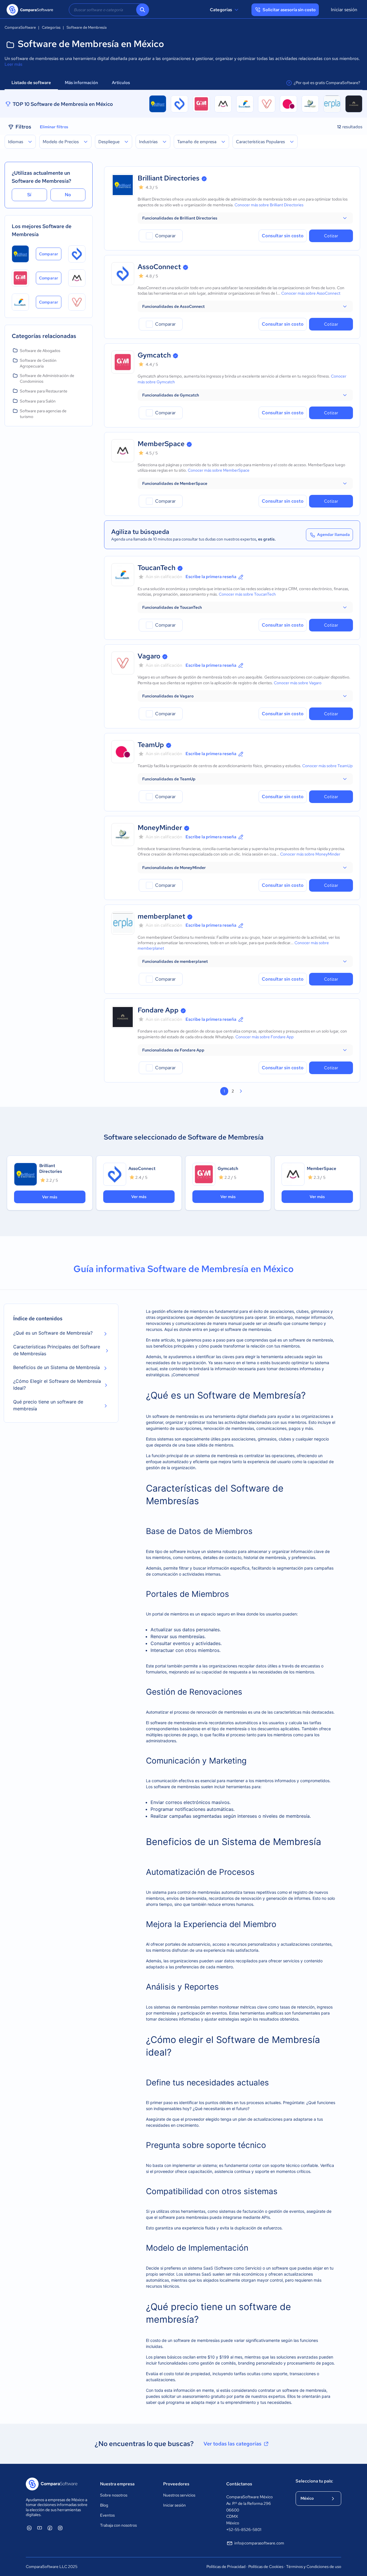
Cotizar (331, 236)
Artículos (121, 83)
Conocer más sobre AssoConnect (311, 293)
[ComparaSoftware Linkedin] (29, 2528)
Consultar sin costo (283, 236)
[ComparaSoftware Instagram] (60, 2528)
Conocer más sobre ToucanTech (247, 594)
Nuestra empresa (117, 2484)
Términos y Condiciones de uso (314, 2567)
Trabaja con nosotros (118, 2525)
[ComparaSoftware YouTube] (40, 2528)
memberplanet (161, 916)
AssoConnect (159, 267)
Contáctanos (239, 2484)
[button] (245, 218)
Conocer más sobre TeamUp (327, 766)
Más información (81, 83)
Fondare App (158, 1010)
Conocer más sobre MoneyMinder (310, 854)
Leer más (13, 64)
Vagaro (149, 656)
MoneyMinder (160, 828)
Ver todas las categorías (233, 2444)
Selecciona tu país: (314, 2481)
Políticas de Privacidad (226, 2567)
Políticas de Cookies (266, 2567)
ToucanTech (157, 568)
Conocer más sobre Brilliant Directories (269, 205)
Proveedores (176, 2484)
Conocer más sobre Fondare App (264, 1037)
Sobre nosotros (114, 2495)
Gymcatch (154, 355)
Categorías (221, 10)
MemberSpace (161, 444)
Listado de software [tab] (31, 83)
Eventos (107, 2515)
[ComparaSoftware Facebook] (50, 2528)
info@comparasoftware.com (259, 2543)
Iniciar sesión (344, 10)
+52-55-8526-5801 (244, 2530)
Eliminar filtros (54, 127)
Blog (104, 2505)
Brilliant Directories (169, 178)
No (68, 195)
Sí (29, 195)
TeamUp (151, 745)
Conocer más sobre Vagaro (298, 683)
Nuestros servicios (179, 2495)
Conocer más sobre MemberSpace (219, 470)
